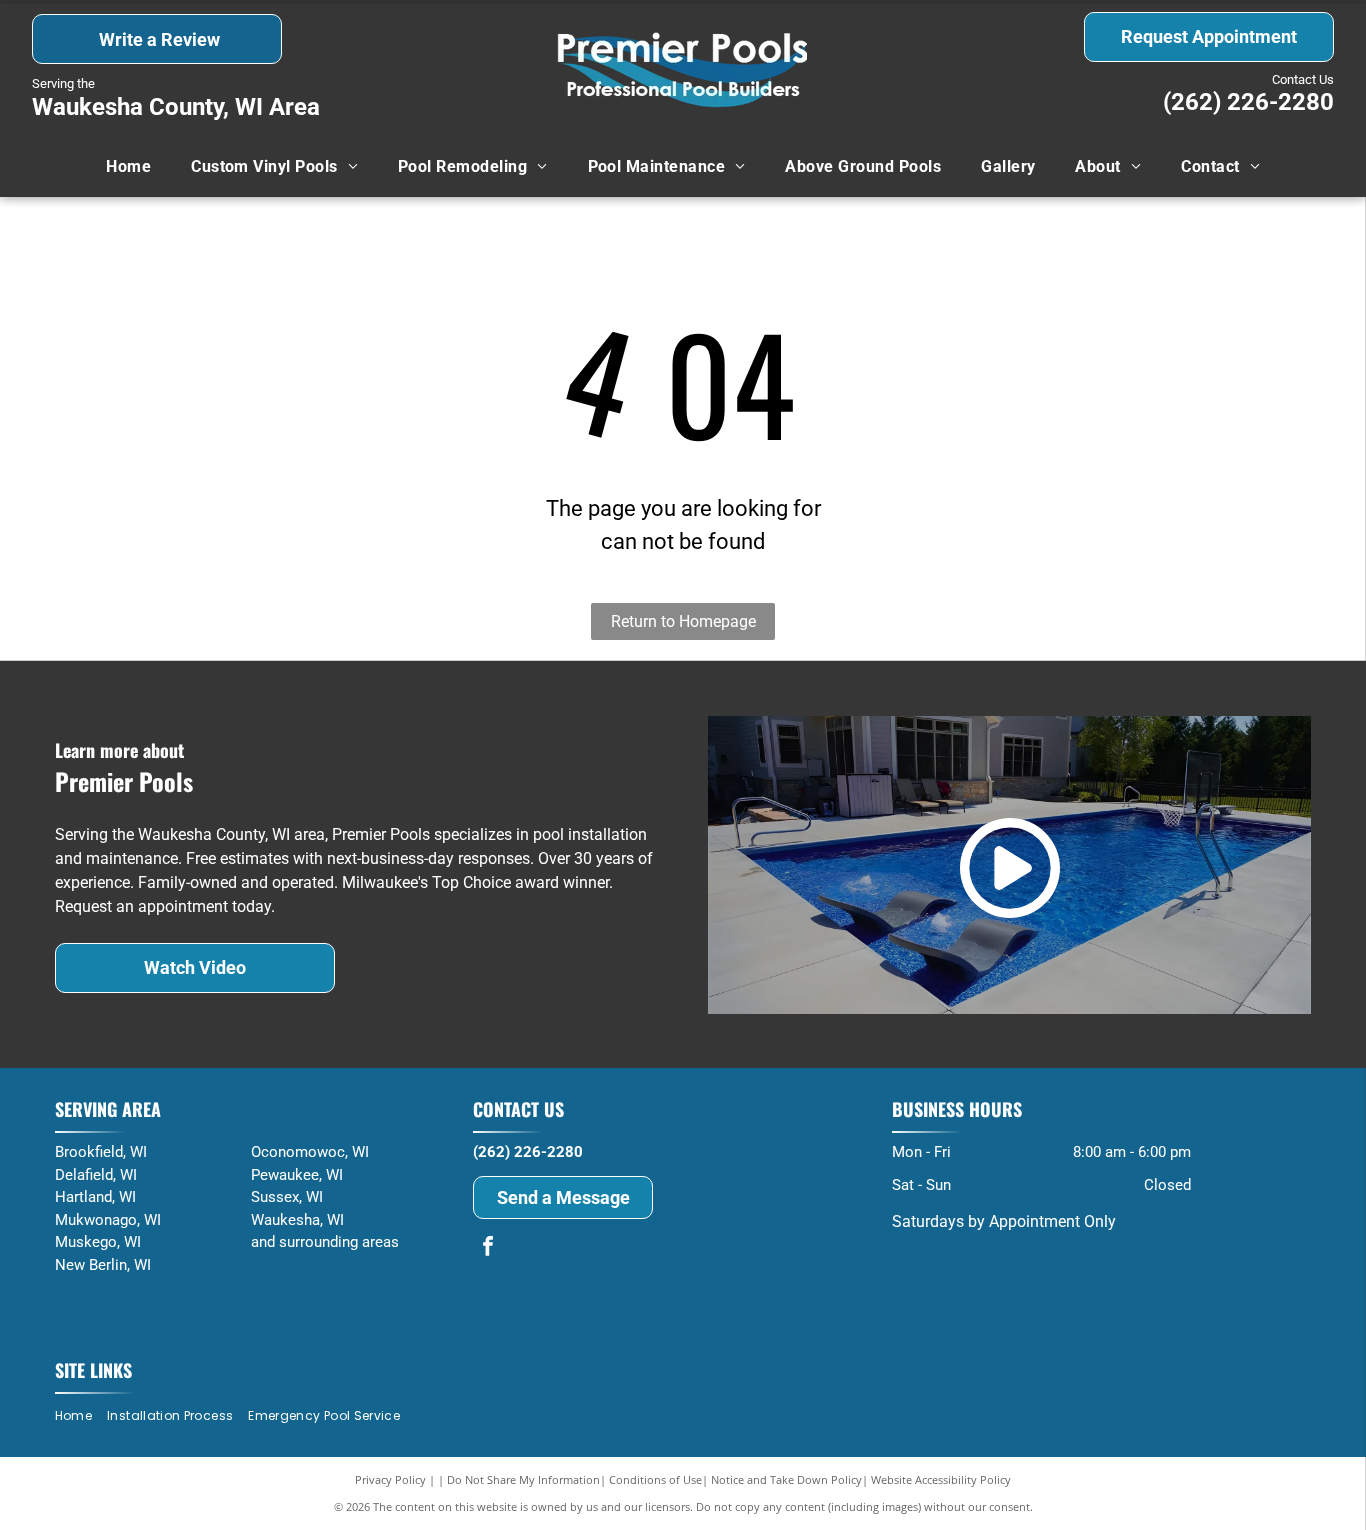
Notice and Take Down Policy (786, 1479)
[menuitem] (128, 167)
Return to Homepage (683, 621)
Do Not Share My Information (523, 1479)
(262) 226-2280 (1248, 102)
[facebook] (488, 1248)
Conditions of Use (655, 1479)
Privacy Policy (390, 1479)
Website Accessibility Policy (941, 1479)
